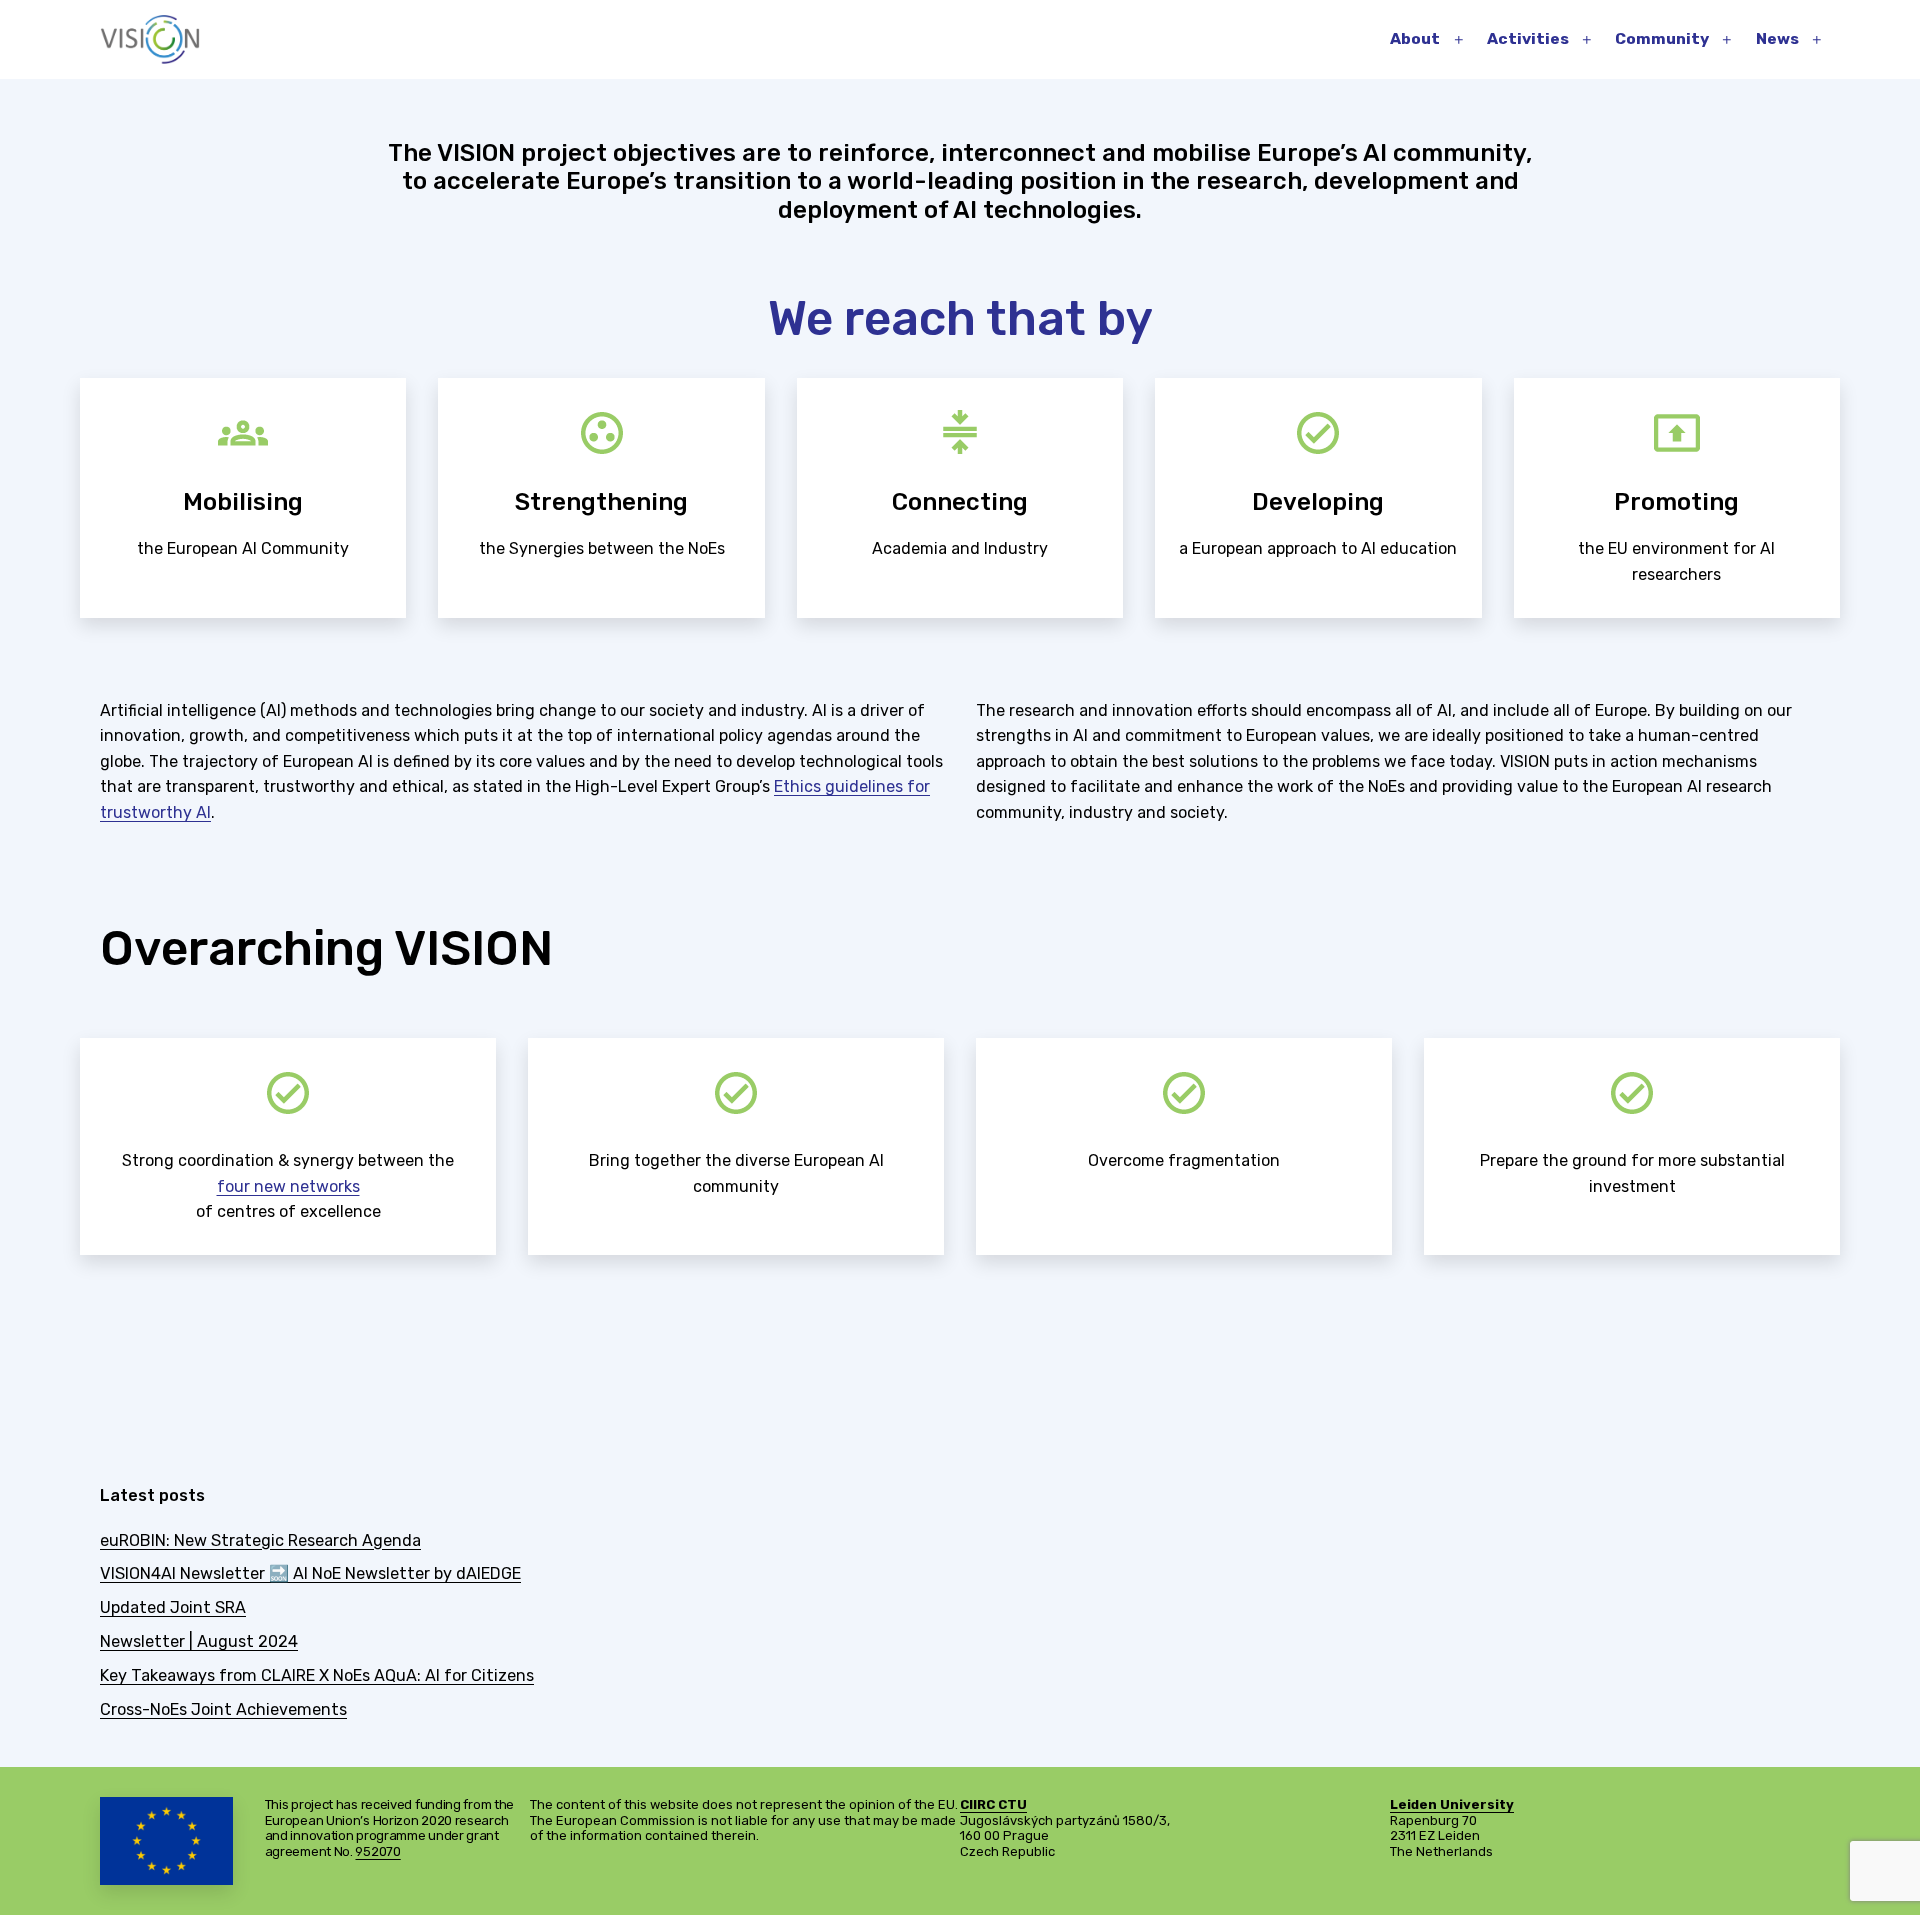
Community (1662, 38)
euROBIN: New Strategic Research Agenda (260, 1540)
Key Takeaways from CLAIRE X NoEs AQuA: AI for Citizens (317, 1675)
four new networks (288, 1186)
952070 (377, 1851)
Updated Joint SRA (173, 1607)
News (1777, 38)
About (1415, 38)
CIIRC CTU (993, 1804)
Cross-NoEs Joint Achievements (223, 1709)
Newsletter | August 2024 (199, 1641)
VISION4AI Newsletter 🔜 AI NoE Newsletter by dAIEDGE (310, 1573)
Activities (1528, 38)
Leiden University (1452, 1804)
